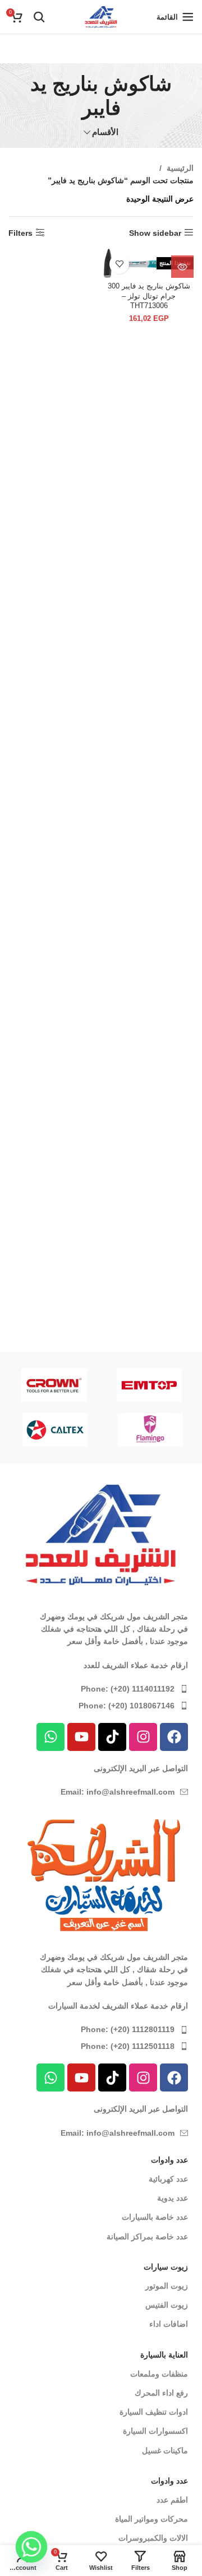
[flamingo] (150, 1430)
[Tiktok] (112, 1737)
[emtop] (149, 1385)
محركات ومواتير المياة (151, 2519)
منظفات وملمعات (159, 2374)
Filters (20, 233)
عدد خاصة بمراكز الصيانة (147, 2237)
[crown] (54, 1385)
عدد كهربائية (168, 2179)
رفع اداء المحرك (161, 2393)
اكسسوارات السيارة (155, 2431)
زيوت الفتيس (167, 2305)
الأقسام (105, 132)
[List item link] (101, 1689)
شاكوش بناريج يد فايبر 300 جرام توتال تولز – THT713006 (149, 296)
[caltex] (55, 1430)
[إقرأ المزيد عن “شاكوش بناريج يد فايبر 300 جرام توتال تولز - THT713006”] (182, 267)
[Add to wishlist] (119, 264)
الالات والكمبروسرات (153, 2538)
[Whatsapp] (50, 1737)
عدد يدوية (173, 2198)
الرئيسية (179, 168)
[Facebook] (174, 1737)
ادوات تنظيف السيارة (154, 2412)
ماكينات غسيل (165, 2451)
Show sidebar (155, 233)
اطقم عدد (172, 2500)
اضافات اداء (169, 2324)
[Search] (39, 17)
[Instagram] (143, 1737)
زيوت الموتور (167, 2286)
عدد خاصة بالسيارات (155, 2217)
